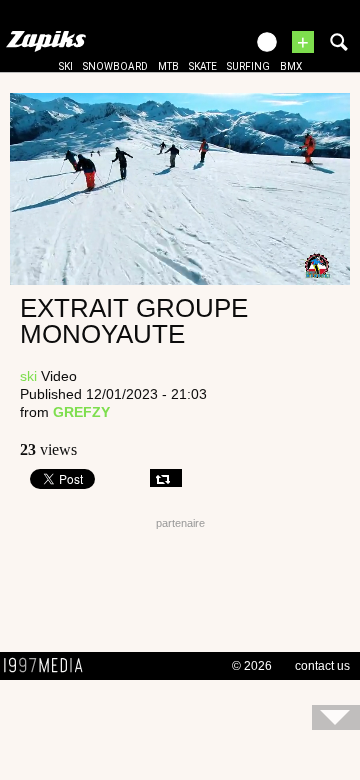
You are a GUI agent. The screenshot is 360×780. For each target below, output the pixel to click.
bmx (291, 66)
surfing (248, 66)
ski (66, 66)
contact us (322, 666)
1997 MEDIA (49, 666)
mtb (168, 66)
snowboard (115, 66)
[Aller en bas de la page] (336, 717)
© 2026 (252, 666)
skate (203, 66)
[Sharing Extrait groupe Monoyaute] (166, 478)
